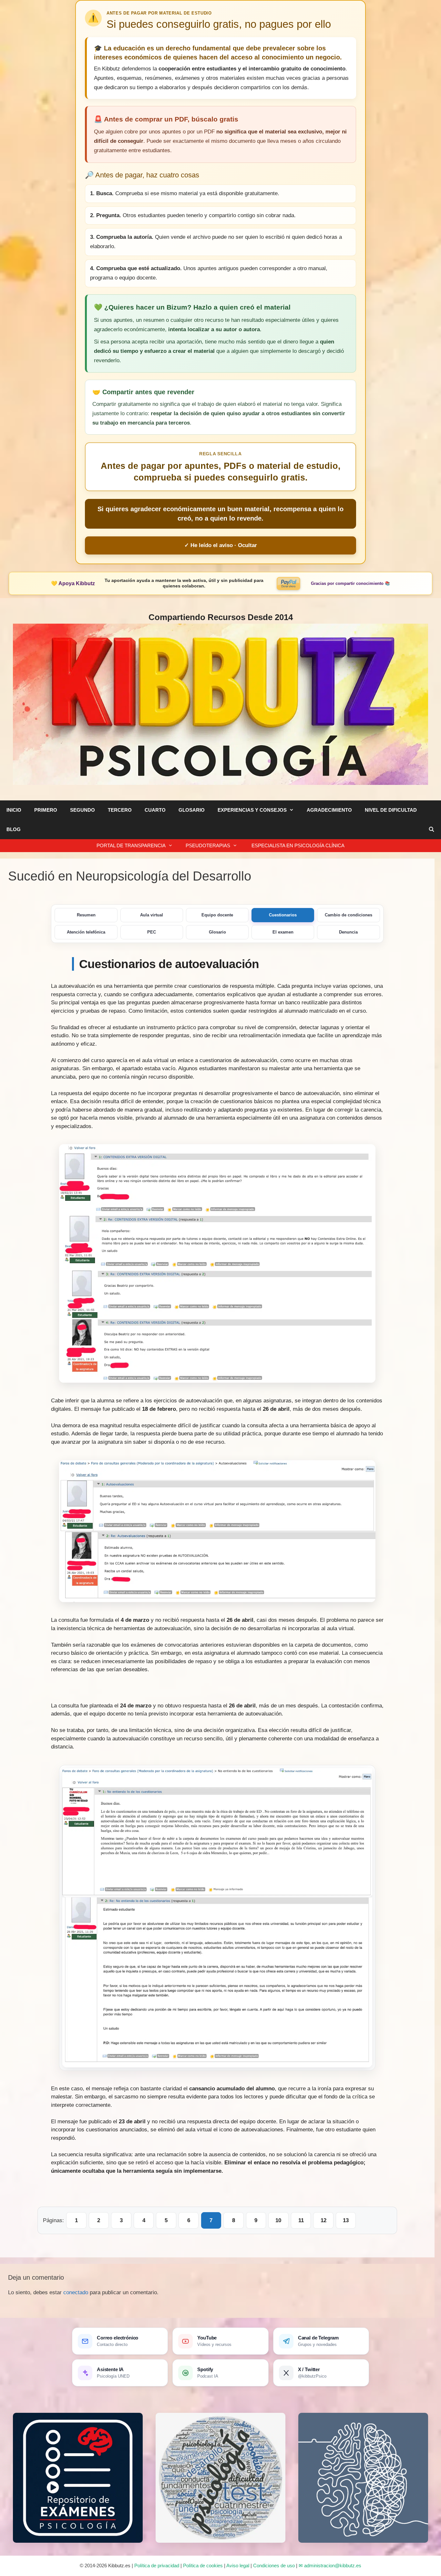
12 (323, 2220)
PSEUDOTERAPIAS (208, 845)
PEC (152, 932)
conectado (76, 2292)
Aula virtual (152, 915)
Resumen (86, 915)
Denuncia (348, 932)
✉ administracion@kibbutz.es (330, 2565)
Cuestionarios (283, 915)
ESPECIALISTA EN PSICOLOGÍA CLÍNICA (297, 845)
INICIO (14, 810)
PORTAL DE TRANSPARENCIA (131, 845)
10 (278, 2220)
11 (301, 2220)
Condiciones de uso (274, 2565)
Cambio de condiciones (349, 915)
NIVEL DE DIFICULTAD (391, 810)
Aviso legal (238, 2565)
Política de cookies (203, 2565)
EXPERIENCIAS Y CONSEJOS (252, 810)
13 (346, 2220)
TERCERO (120, 810)
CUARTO (155, 810)
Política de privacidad (157, 2565)
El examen (283, 932)
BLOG (14, 829)
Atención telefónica (86, 932)
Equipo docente (217, 915)
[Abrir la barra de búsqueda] (431, 829)
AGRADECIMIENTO (329, 810)
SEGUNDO (82, 810)
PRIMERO (46, 810)
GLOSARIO (192, 810)
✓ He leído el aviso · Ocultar (221, 545)
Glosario (217, 932)
